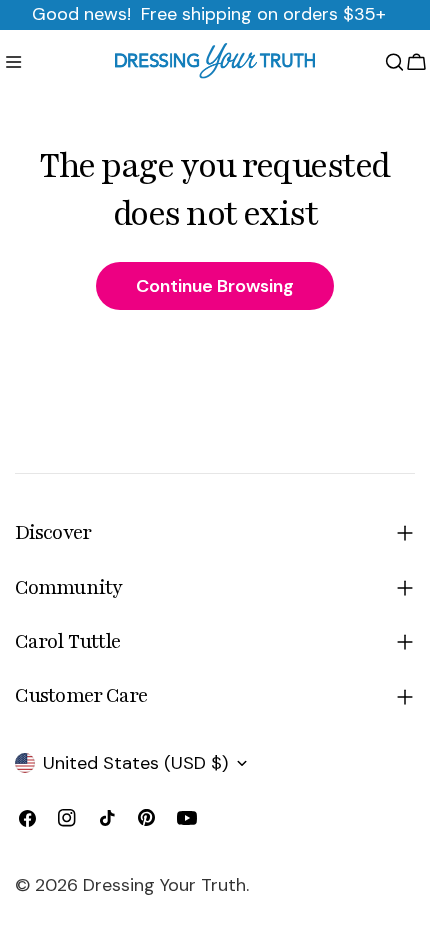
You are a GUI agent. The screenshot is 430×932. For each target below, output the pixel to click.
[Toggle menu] (13, 62)
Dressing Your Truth (164, 885)
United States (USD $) (135, 763)
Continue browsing (215, 286)
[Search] (394, 62)
